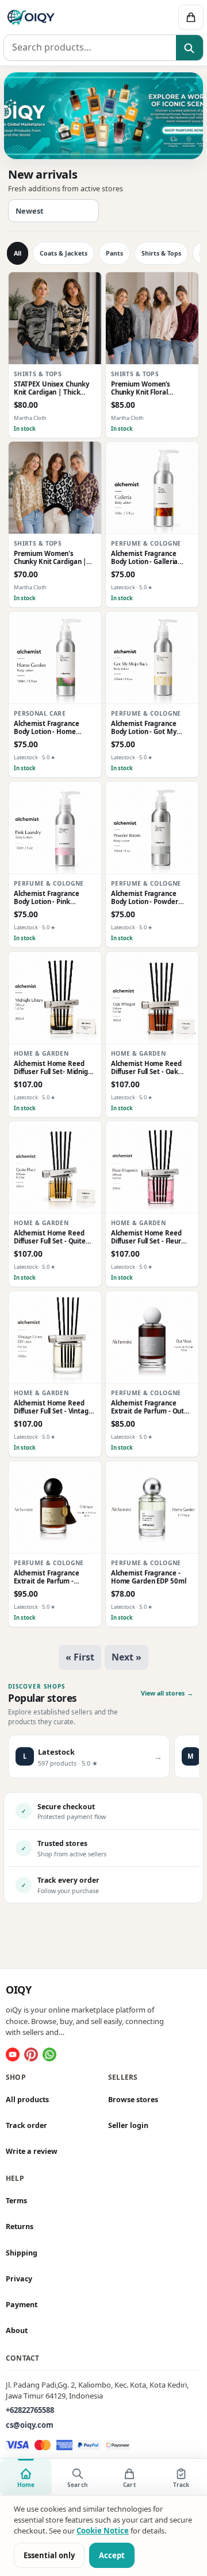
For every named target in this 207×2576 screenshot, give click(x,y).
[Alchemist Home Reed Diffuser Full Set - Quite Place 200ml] (55, 1167)
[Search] (189, 48)
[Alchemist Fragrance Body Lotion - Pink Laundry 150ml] (55, 828)
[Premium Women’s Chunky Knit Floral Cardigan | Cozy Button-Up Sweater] (152, 318)
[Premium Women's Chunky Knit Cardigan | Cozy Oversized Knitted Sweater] (55, 488)
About (17, 2330)
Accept (112, 2555)
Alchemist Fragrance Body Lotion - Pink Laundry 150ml (47, 898)
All (18, 253)
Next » (126, 1657)
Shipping (22, 2253)
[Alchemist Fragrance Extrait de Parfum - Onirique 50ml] (55, 1507)
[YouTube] (13, 2054)
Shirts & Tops (161, 253)
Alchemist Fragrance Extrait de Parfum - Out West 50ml (147, 1407)
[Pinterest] (31, 2054)
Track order (26, 2125)
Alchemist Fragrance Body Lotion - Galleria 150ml (145, 558)
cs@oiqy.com (30, 2425)
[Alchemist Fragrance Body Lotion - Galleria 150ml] (152, 488)
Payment (22, 2305)
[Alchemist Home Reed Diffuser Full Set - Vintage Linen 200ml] (55, 1337)
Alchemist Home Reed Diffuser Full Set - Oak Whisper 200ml (146, 1067)
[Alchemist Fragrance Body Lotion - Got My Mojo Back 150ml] (152, 658)
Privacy (19, 2279)
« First (80, 1657)
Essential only (49, 2555)
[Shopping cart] (191, 17)
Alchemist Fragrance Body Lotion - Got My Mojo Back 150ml (144, 728)
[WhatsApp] (49, 2054)
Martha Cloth (30, 418)
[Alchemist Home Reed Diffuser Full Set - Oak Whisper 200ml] (152, 998)
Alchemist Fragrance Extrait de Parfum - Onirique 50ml (47, 1577)
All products (27, 2100)
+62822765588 (30, 2410)
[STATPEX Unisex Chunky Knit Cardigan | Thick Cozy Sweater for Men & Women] (55, 318)
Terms (16, 2201)
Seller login (128, 2125)
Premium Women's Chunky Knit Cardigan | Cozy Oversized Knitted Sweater (51, 558)
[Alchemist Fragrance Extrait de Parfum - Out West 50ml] (152, 1337)
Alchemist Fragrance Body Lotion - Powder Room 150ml (145, 898)
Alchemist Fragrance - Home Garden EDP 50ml (149, 1577)
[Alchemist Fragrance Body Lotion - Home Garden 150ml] (55, 658)
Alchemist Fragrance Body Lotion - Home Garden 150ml (47, 728)
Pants (114, 253)
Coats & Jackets (64, 253)
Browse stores (133, 2100)
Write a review (32, 2151)
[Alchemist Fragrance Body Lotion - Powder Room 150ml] (152, 828)
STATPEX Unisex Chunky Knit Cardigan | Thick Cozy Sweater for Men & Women (52, 389)
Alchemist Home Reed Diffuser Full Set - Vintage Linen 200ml (53, 1407)
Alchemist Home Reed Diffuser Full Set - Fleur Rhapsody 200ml (146, 1237)
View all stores (167, 1693)
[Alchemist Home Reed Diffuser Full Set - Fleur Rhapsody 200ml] (152, 1167)
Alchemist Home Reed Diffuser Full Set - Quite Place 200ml (50, 1237)
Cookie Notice (103, 2531)
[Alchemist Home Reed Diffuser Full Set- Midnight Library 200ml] (55, 998)
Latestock (123, 588)
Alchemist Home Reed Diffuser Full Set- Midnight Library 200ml (54, 1067)
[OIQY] (62, 17)
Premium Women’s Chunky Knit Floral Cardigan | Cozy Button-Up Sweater (149, 389)
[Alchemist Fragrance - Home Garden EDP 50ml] (152, 1507)
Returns (20, 2227)
